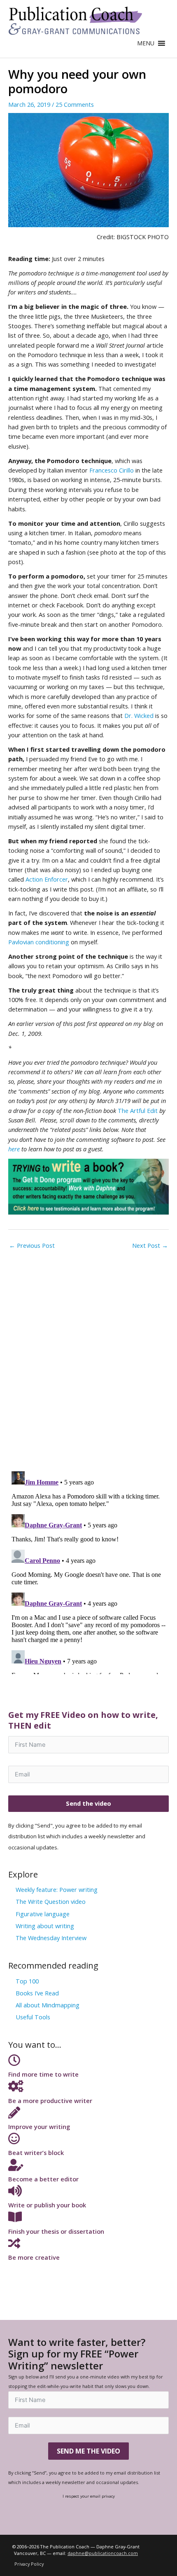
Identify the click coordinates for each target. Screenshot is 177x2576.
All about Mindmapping (48, 2005)
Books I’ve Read (37, 1993)
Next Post (150, 1245)
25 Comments (75, 104)
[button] (146, 43)
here (14, 1149)
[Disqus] (88, 1357)
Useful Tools (33, 2017)
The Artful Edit (138, 1110)
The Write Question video (51, 1901)
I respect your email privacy (89, 2496)
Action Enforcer (47, 879)
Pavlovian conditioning (39, 942)
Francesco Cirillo (112, 470)
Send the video (88, 1803)
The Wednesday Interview (51, 1938)
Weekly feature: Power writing (57, 1889)
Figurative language (43, 1914)
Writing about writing (45, 1926)
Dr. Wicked (139, 715)
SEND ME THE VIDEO (88, 2451)
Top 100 (27, 1981)
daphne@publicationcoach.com (103, 2553)
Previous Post (32, 1245)
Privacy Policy (29, 2564)
